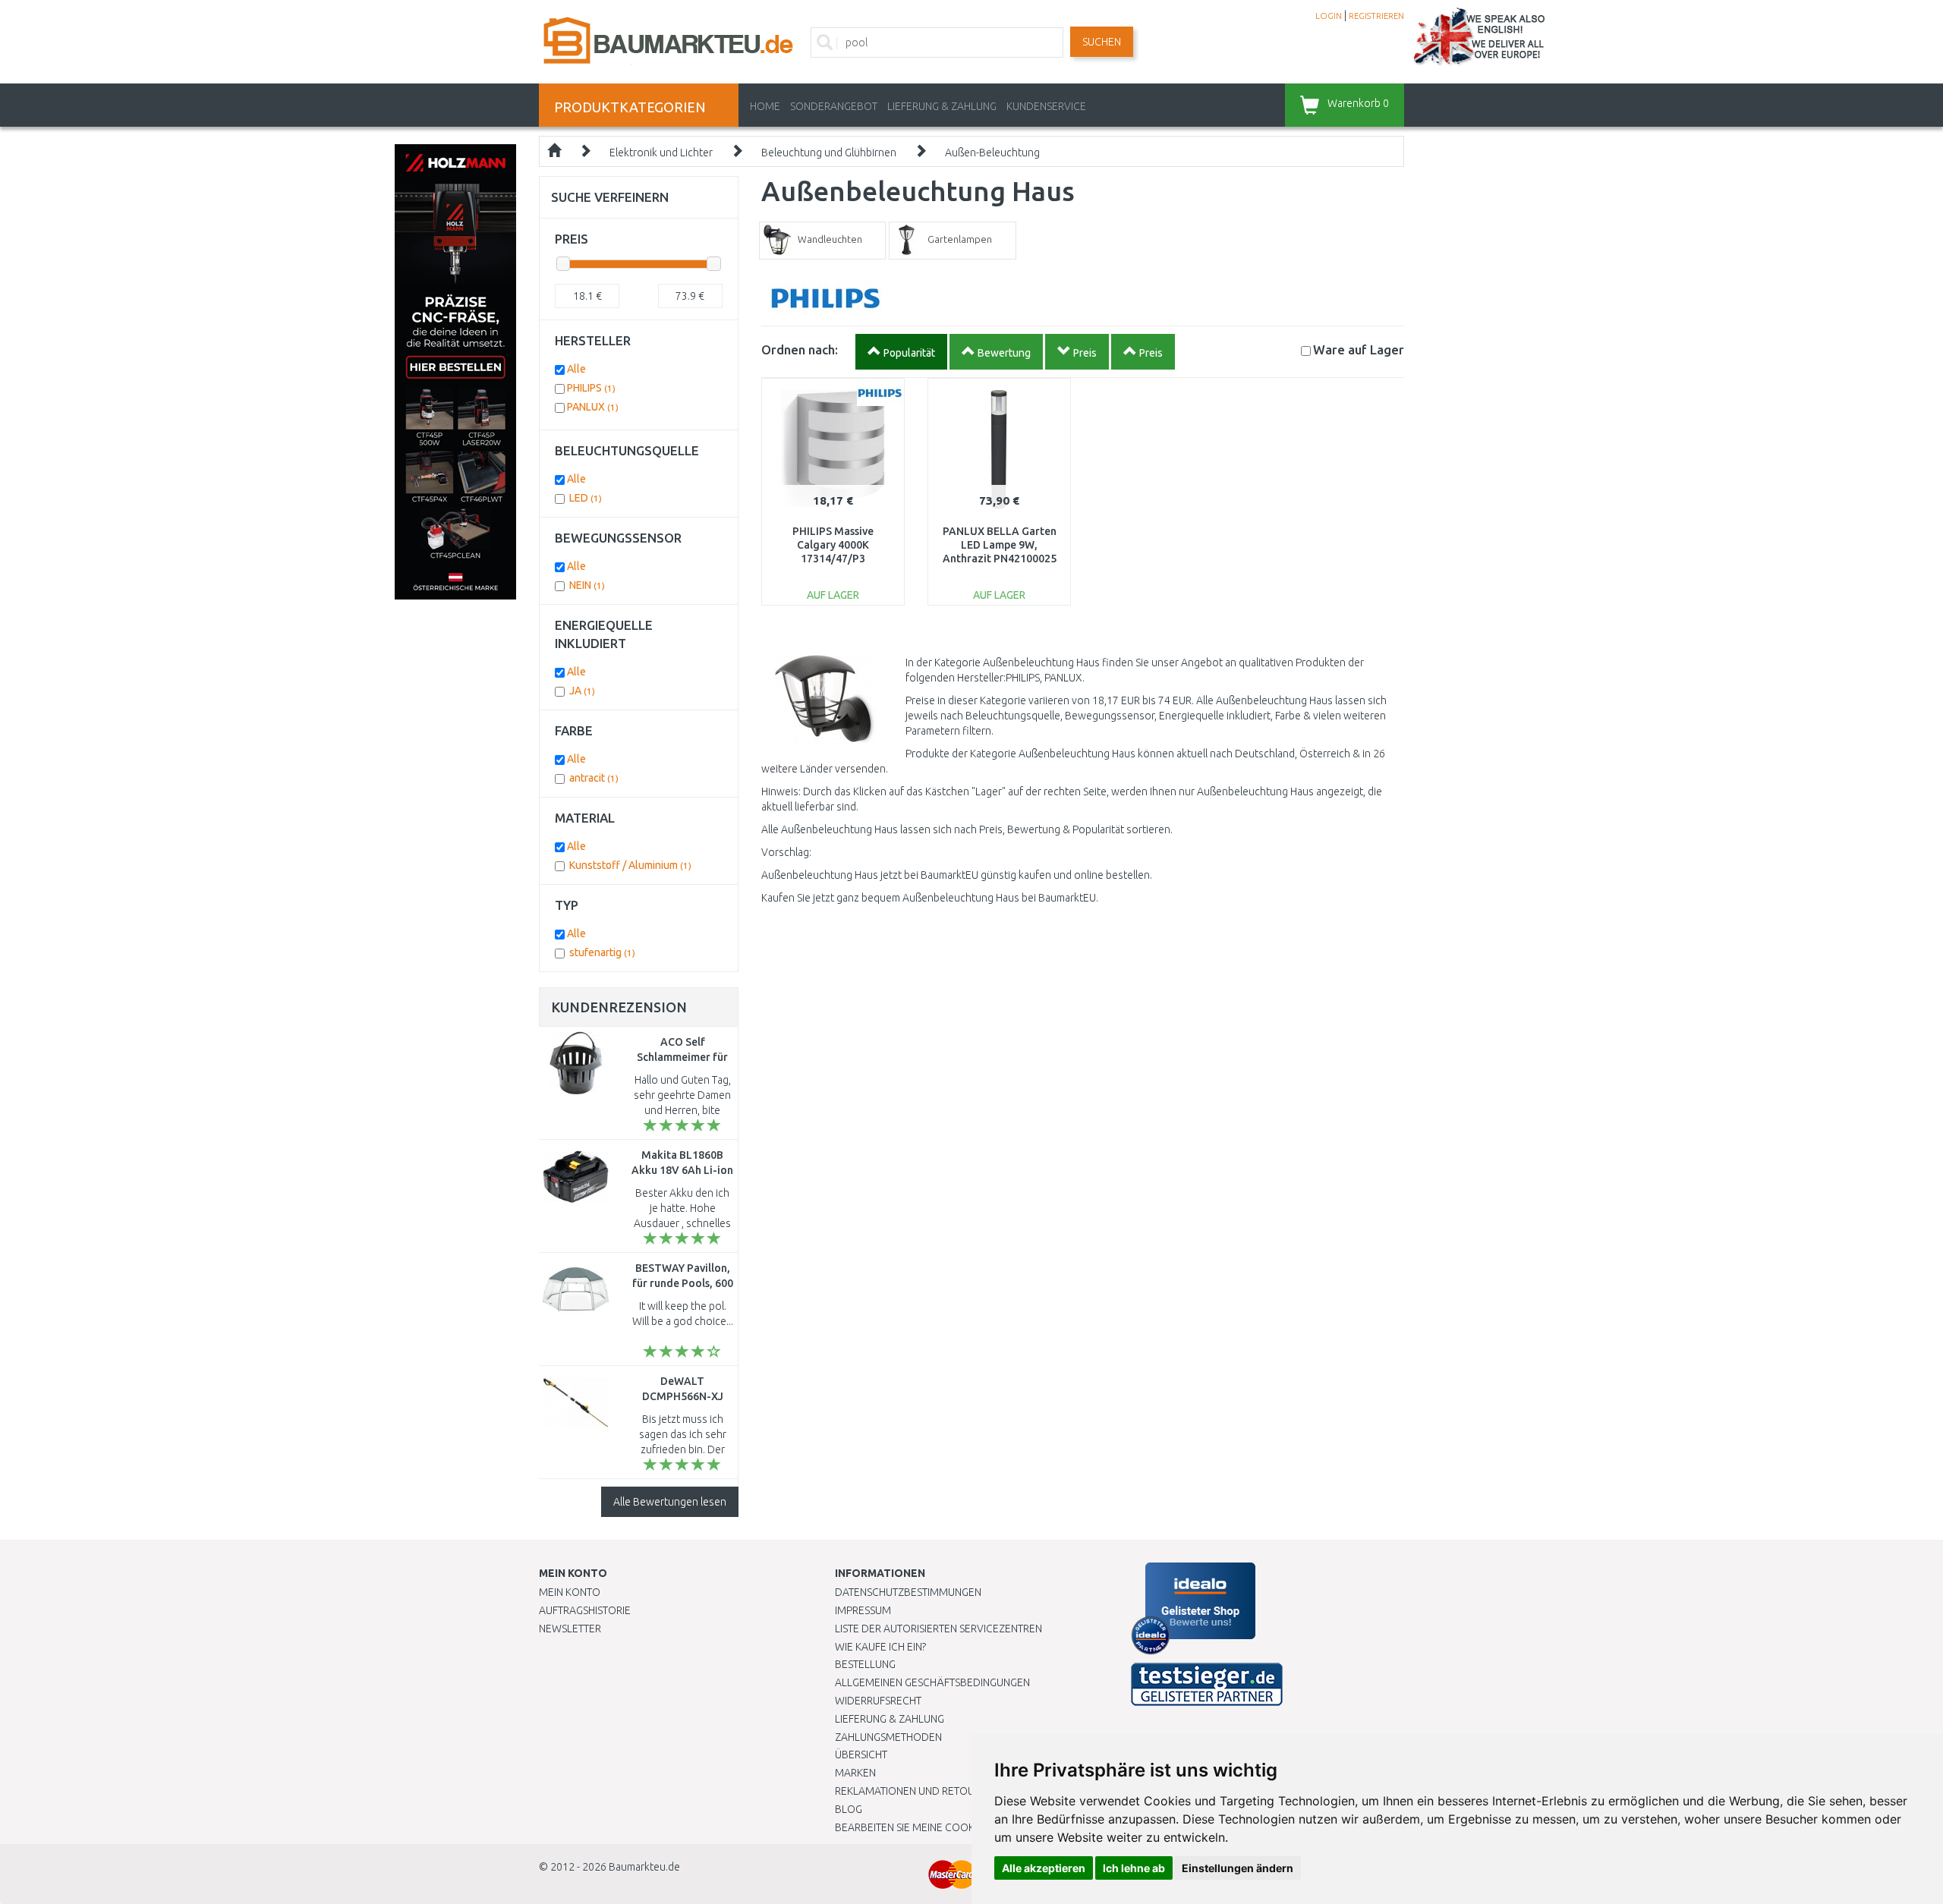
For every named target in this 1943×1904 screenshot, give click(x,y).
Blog (849, 1809)
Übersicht (861, 1755)
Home (765, 106)
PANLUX (593, 407)
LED (586, 498)
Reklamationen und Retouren (914, 1791)
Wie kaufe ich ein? (880, 1647)
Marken (855, 1773)
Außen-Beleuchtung (992, 153)
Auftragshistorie (585, 1610)
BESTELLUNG (865, 1664)
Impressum (863, 1610)
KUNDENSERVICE (1046, 106)
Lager (1359, 349)
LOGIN (1329, 16)
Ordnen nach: (800, 349)
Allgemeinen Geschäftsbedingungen (932, 1682)
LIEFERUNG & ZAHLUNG (942, 106)
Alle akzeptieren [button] (1044, 1868)
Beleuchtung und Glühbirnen (829, 153)
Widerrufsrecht (878, 1701)
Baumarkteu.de (644, 1867)
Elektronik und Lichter (661, 153)
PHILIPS (591, 388)
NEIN (587, 585)
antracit (594, 778)
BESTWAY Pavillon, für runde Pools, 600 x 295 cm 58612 (683, 1283)
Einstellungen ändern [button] (1238, 1868)
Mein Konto (570, 1592)
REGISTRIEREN (1376, 16)
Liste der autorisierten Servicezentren (938, 1629)
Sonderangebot (834, 106)
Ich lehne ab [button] (1134, 1868)
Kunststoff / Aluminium (630, 865)
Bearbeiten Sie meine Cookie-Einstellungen (948, 1827)
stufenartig (602, 952)
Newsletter (570, 1629)
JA (582, 691)
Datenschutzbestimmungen (908, 1592)
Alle (576, 369)
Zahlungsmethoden (888, 1737)
